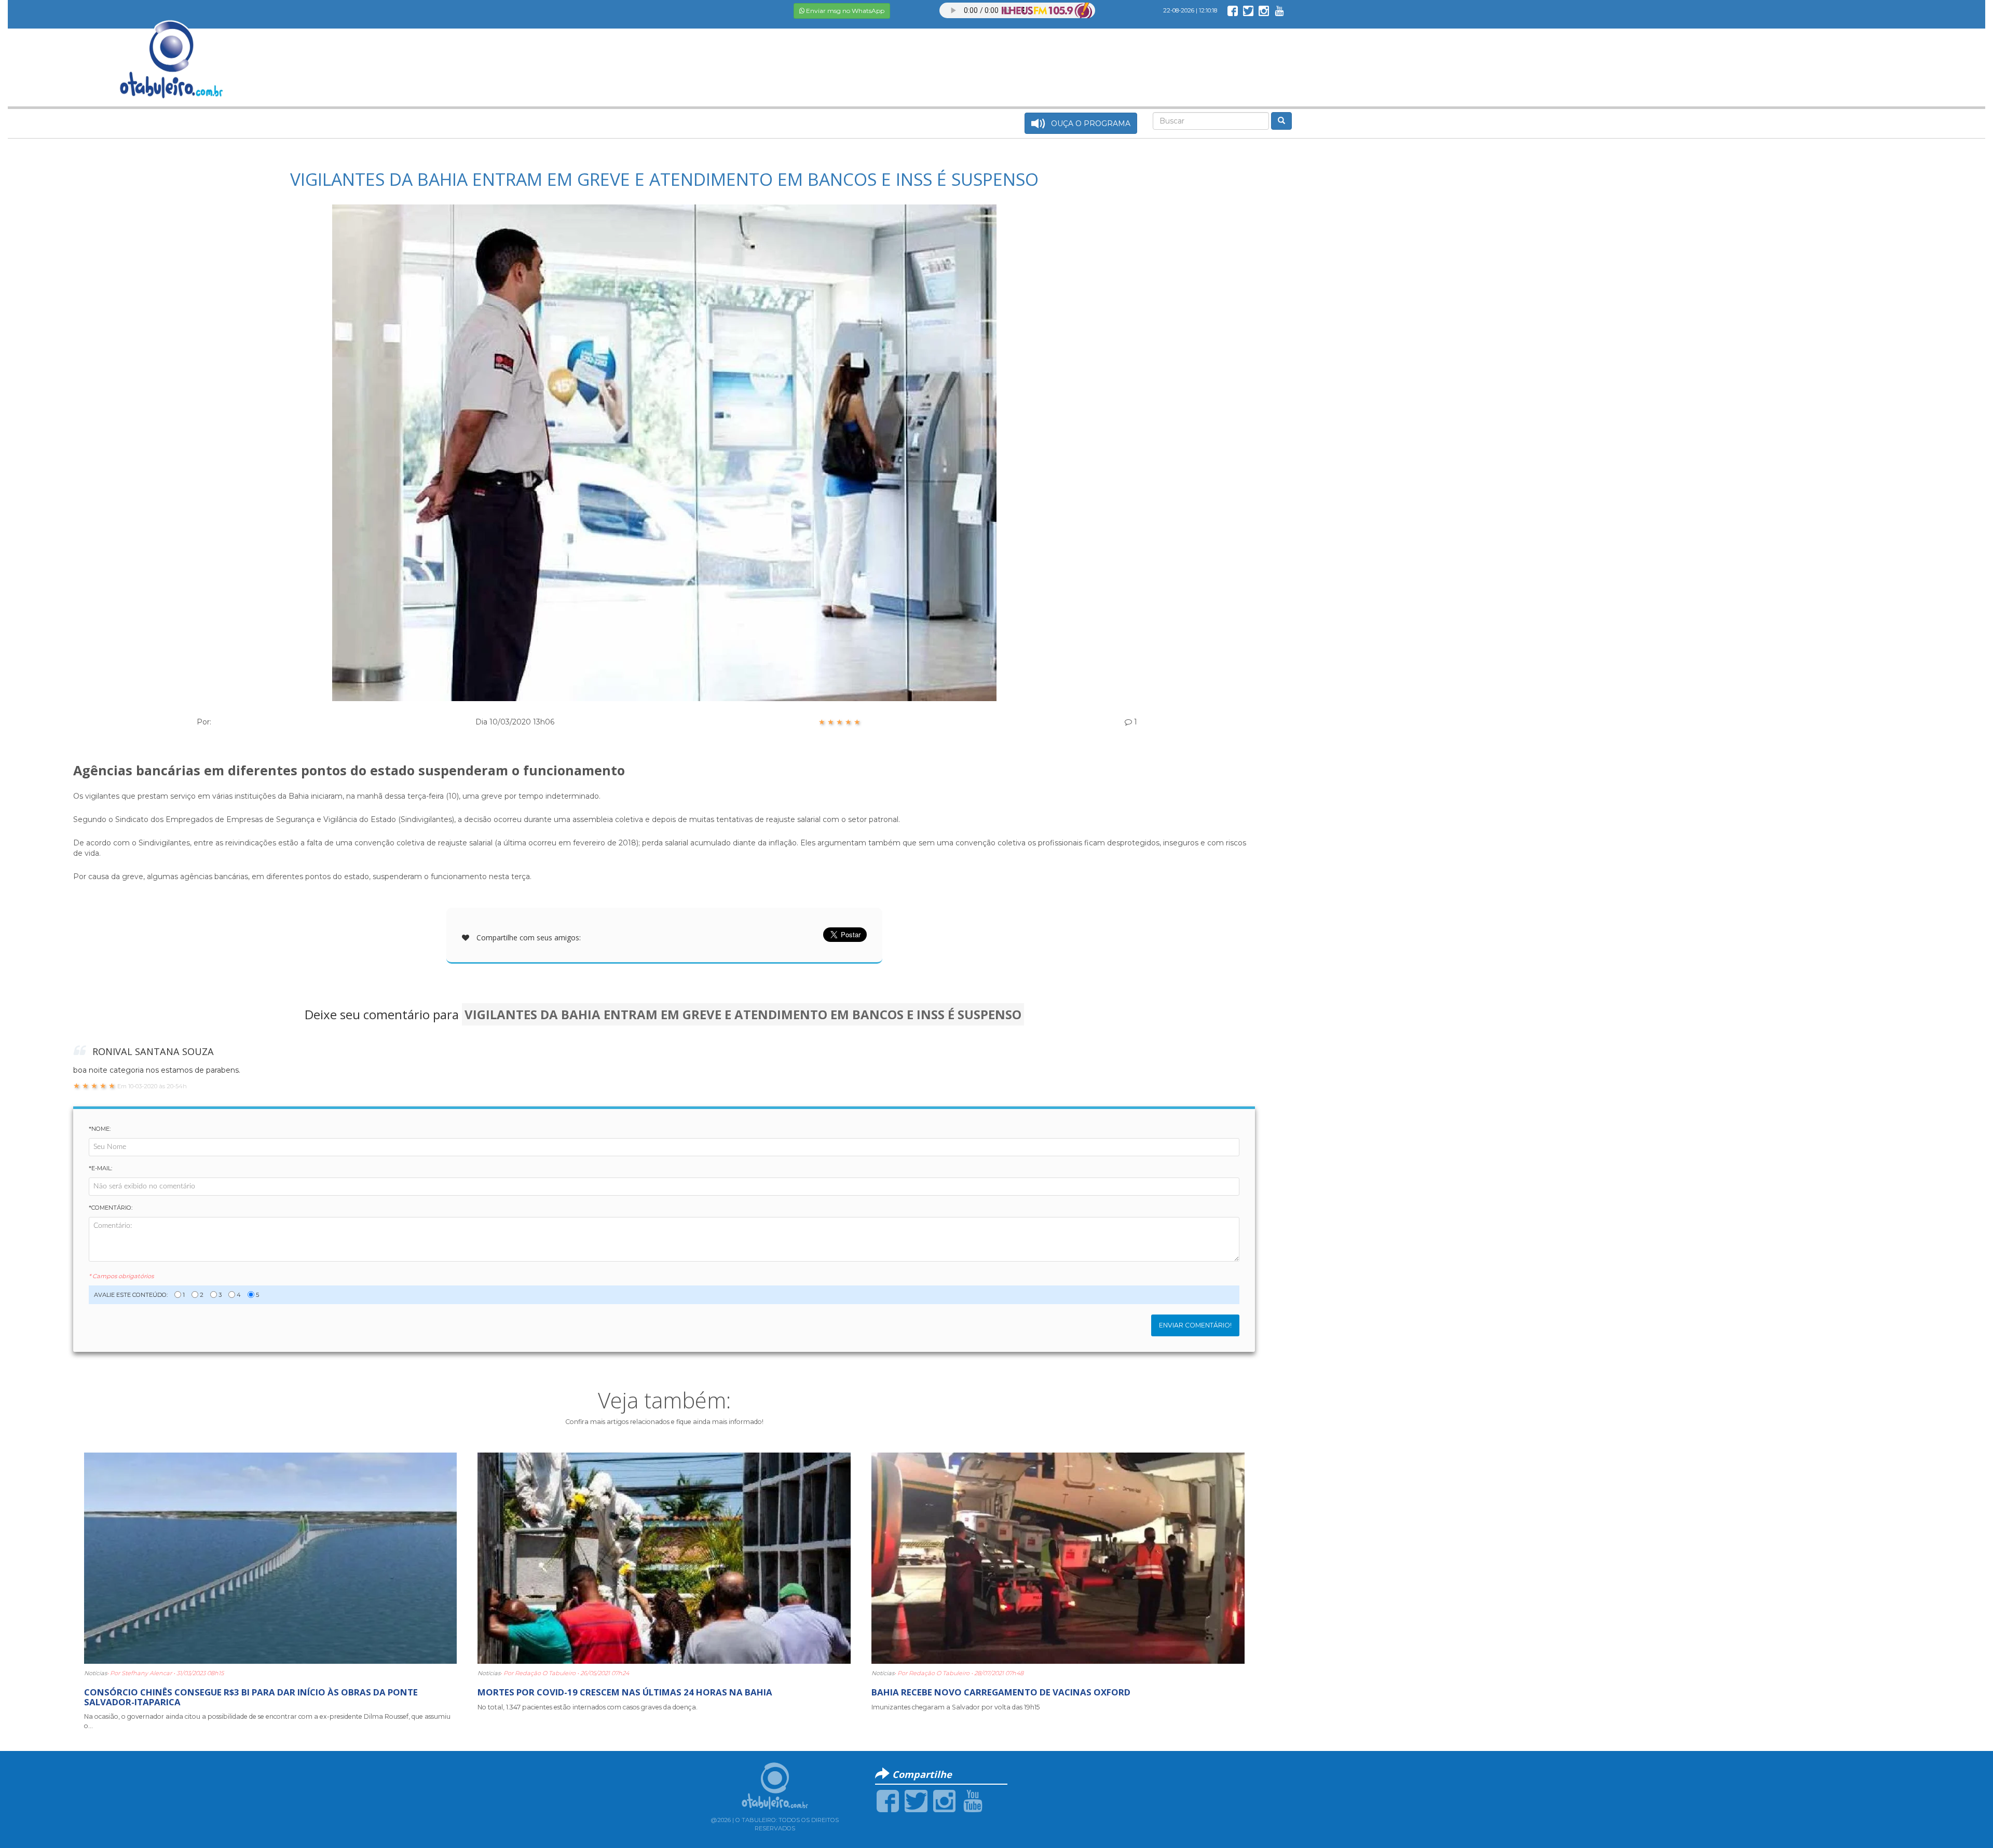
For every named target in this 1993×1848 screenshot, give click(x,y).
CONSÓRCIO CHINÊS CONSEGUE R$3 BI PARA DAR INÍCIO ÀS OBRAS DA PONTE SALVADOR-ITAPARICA (251, 1697)
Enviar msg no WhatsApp (844, 11)
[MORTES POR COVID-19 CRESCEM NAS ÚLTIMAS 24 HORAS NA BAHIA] (664, 1557)
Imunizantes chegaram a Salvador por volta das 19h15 (955, 1707)
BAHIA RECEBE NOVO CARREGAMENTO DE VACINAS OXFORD (1001, 1692)
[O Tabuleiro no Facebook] (1233, 10)
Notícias (95, 1673)
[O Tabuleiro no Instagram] (1264, 10)
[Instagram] (944, 1800)
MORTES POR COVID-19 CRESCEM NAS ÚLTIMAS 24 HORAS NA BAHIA (625, 1692)
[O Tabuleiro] (172, 49)
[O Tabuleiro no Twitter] (1248, 10)
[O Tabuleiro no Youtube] (1279, 10)
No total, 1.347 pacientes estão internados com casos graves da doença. (588, 1707)
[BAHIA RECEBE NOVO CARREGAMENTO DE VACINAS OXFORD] (1058, 1557)
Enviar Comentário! (1195, 1325)
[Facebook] (888, 1800)
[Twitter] (916, 1800)
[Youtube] (973, 1800)
